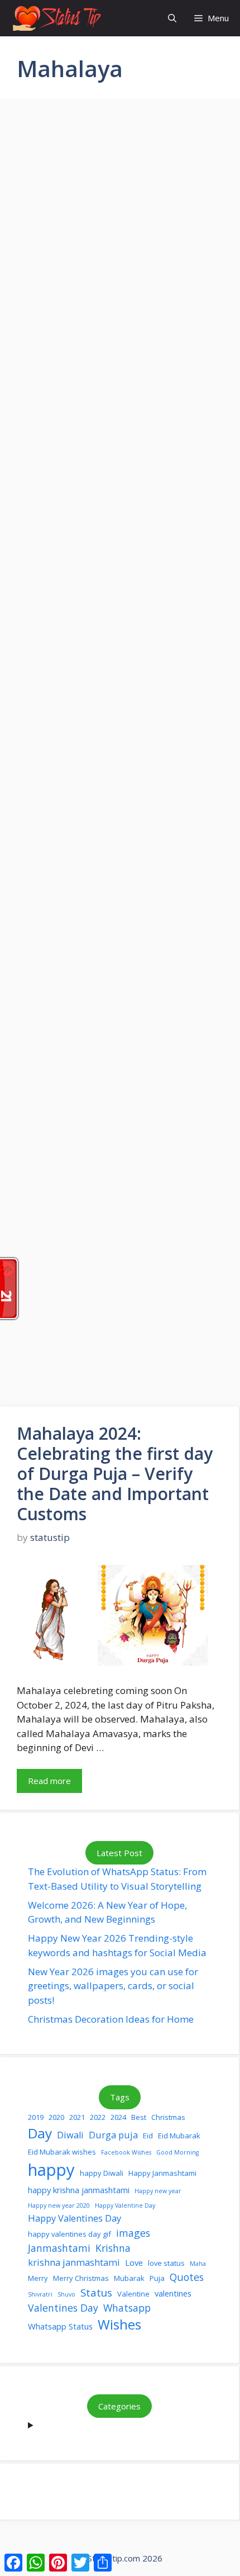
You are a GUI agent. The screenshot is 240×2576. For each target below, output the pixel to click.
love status (166, 2263)
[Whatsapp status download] (56, 18)
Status (96, 2292)
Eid (148, 2136)
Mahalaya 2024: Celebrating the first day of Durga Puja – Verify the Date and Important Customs (115, 1474)
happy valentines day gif (69, 2234)
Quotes (187, 2277)
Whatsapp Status (60, 2326)
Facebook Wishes (126, 2152)
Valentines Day (63, 2308)
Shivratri (40, 2294)
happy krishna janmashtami (79, 2190)
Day (40, 2133)
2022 (98, 2117)
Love (134, 2262)
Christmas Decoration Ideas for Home (111, 2019)
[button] (172, 18)
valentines (173, 2293)
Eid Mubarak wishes (62, 2152)
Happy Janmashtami (162, 2173)
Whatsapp (127, 2308)
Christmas (168, 2117)
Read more (49, 1781)
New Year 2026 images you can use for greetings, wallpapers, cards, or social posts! (113, 1986)
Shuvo (66, 2294)
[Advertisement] (120, 630)
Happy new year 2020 (59, 2205)
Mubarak (129, 2278)
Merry (38, 2278)
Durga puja (113, 2135)
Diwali (70, 2135)
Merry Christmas (81, 2278)
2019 (36, 2117)
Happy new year (158, 2191)
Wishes (119, 2324)
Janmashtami (59, 2248)
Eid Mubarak (179, 2136)
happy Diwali (102, 2173)
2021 (77, 2117)
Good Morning (177, 2152)
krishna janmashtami (74, 2262)
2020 (56, 2117)
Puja (157, 2278)
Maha (198, 2264)
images (133, 2233)
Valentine (133, 2294)
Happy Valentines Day (75, 2218)
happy (51, 2170)
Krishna (113, 2248)
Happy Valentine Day (125, 2205)
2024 (118, 2117)
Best (139, 2117)
